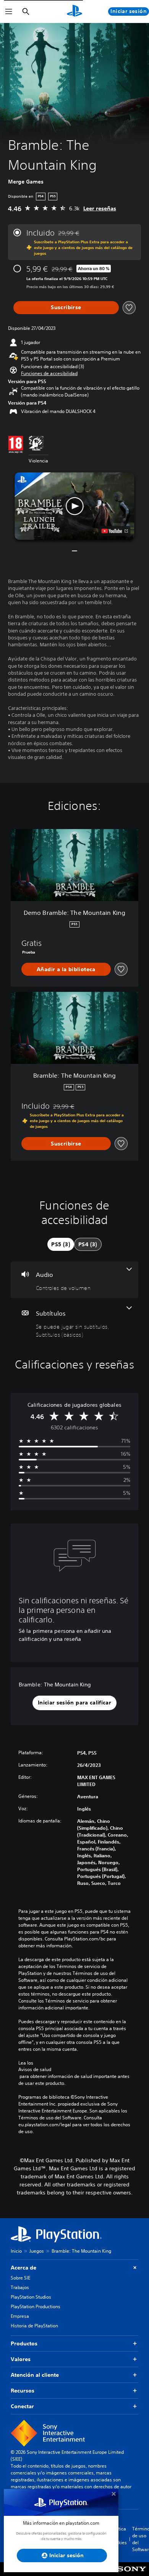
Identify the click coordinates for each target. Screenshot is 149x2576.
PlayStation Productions (36, 2306)
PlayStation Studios (31, 2297)
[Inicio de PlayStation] (74, 11)
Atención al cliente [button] (35, 2375)
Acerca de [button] (23, 2268)
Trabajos (20, 2287)
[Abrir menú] (9, 11)
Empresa (20, 2316)
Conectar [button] (22, 2406)
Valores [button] (21, 2359)
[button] (49, 374)
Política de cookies (119, 2536)
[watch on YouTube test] (115, 531)
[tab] (61, 1244)
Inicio (16, 2251)
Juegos (37, 2251)
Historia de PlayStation (34, 2326)
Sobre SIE (20, 2278)
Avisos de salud (35, 2070)
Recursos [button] (23, 2391)
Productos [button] (24, 2343)
